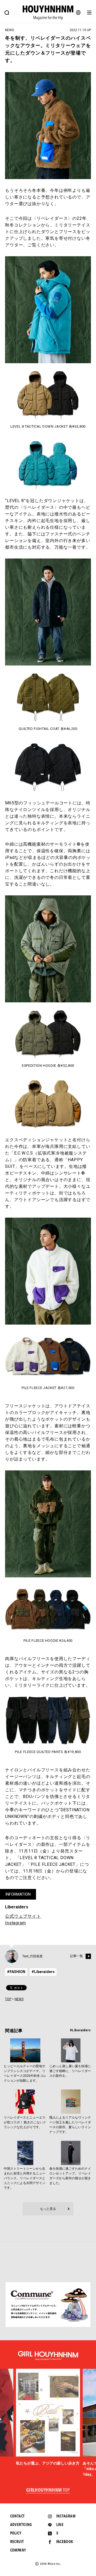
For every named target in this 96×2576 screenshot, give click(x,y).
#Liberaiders (43, 1972)
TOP (8, 1999)
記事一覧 (77, 1956)
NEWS (19, 1999)
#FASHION (16, 1972)
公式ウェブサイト (23, 1916)
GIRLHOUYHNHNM (48, 2490)
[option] (48, 2418)
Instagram (15, 1923)
